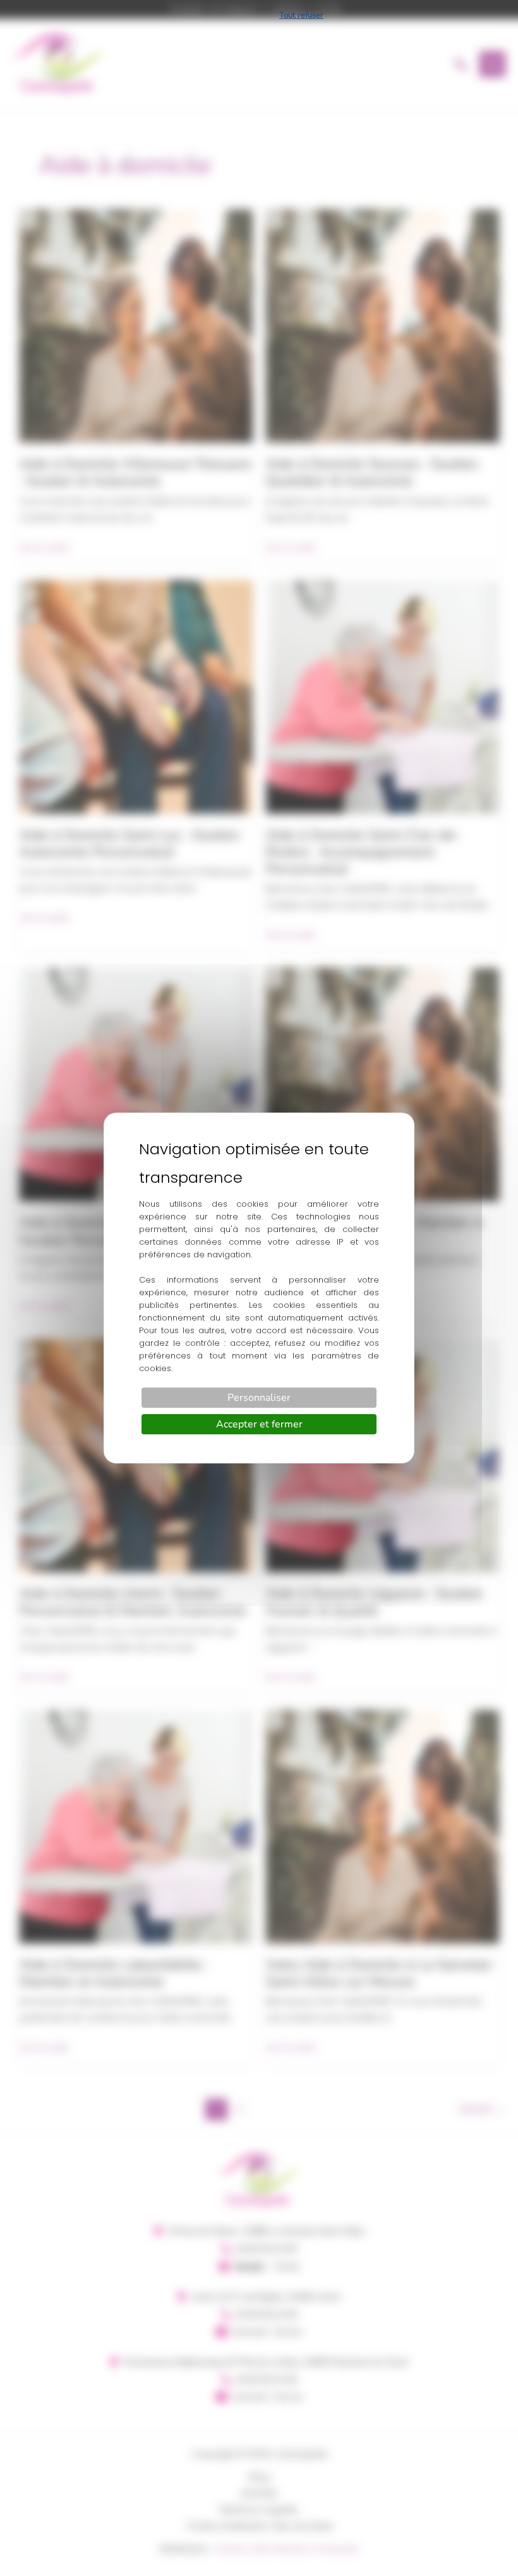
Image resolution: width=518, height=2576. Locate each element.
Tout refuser (301, 15)
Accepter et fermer (259, 1424)
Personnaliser (259, 1398)
